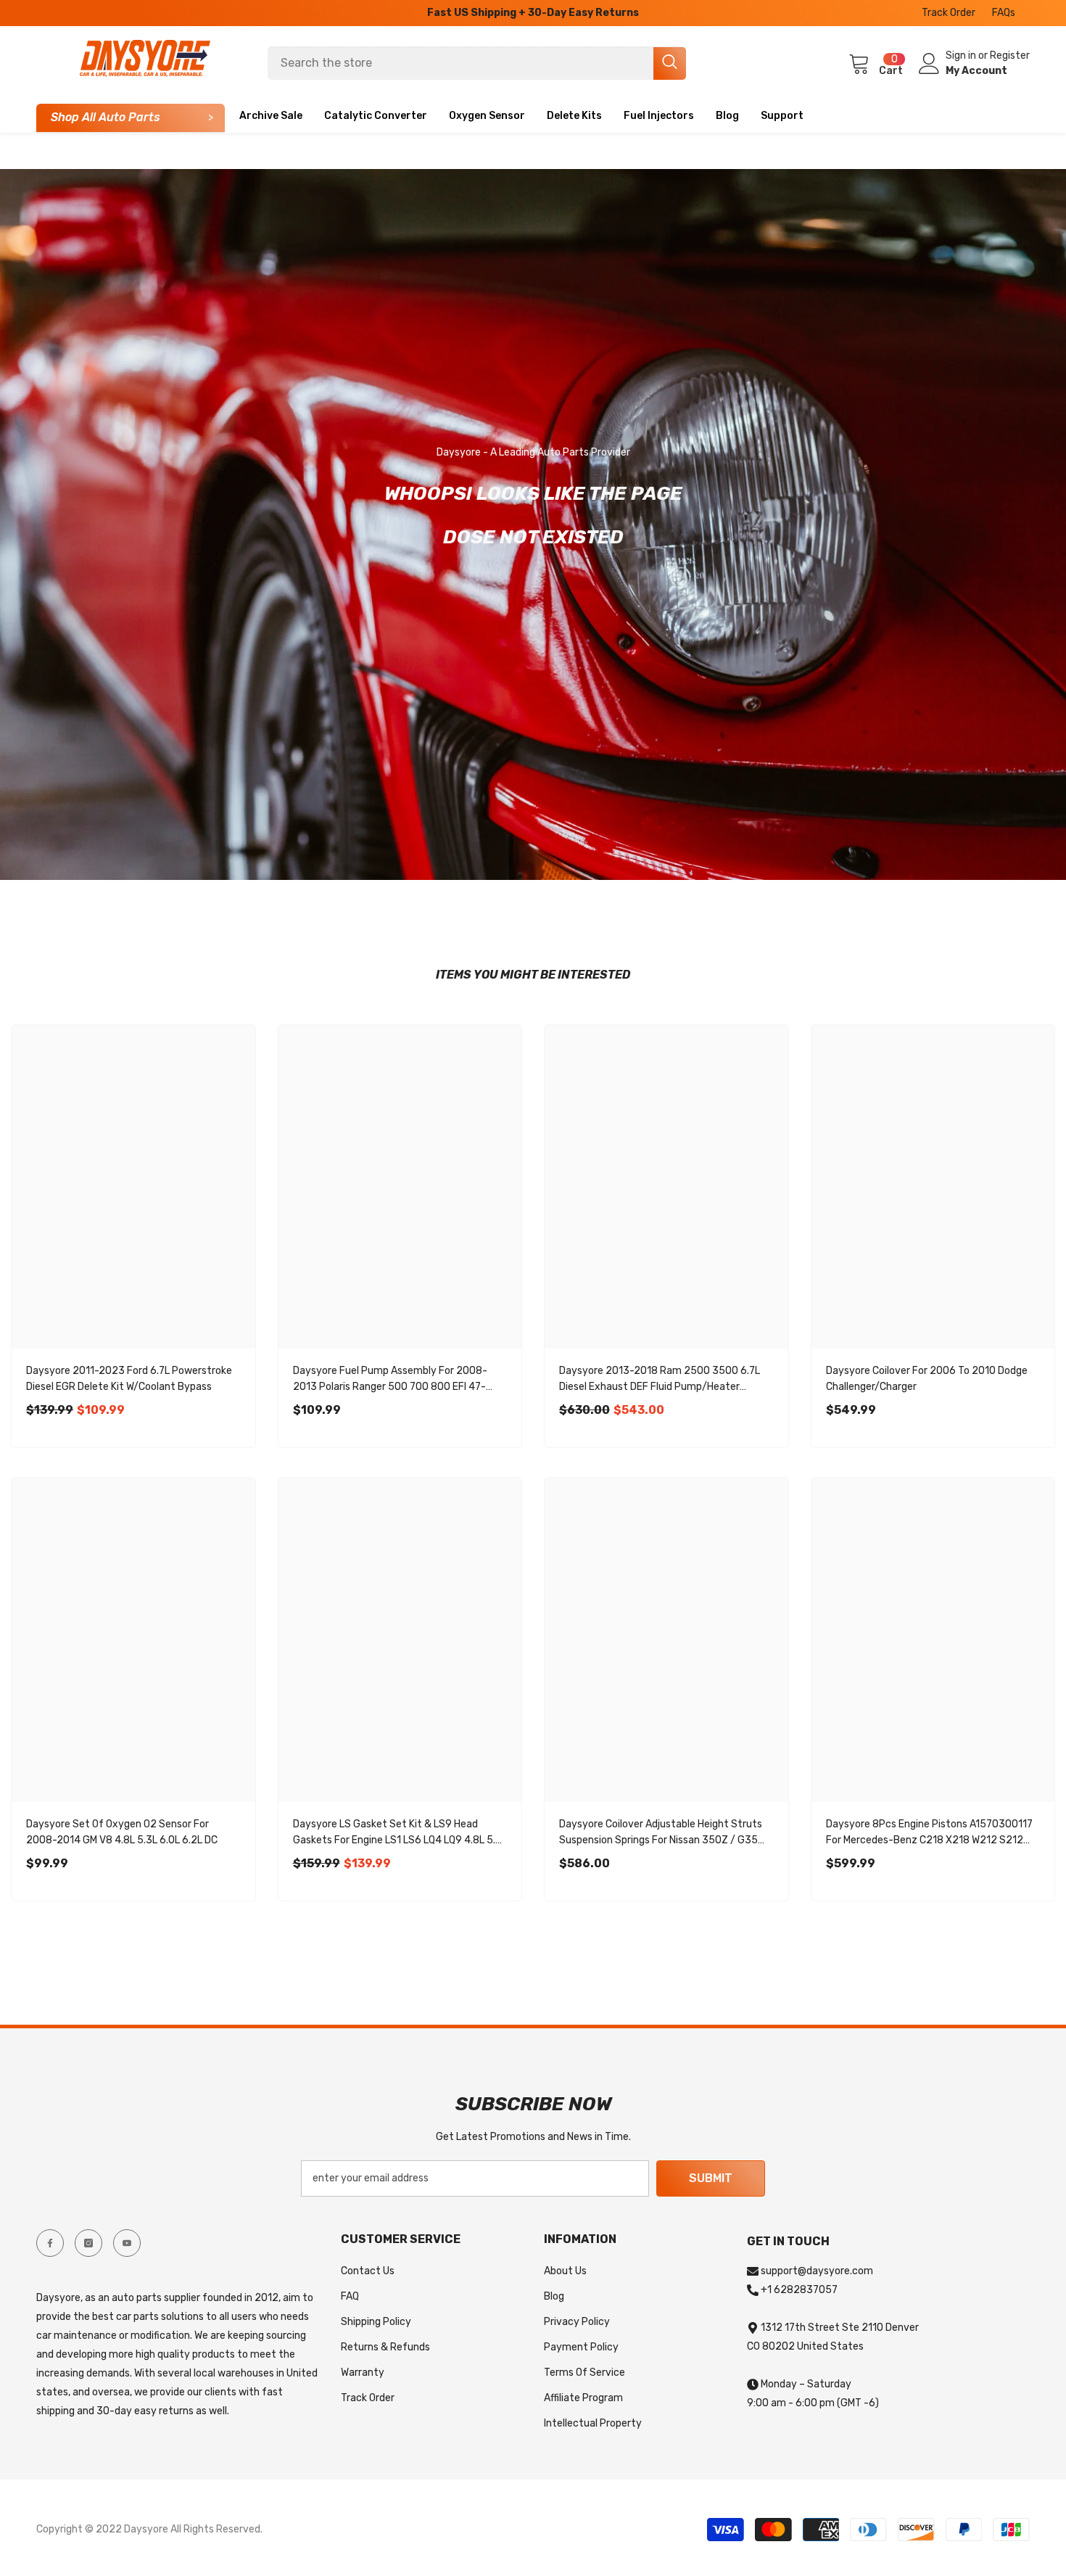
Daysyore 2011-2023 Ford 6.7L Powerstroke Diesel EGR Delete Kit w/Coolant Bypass (129, 1379)
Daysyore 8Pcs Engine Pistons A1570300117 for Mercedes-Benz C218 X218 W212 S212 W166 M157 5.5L (929, 1833)
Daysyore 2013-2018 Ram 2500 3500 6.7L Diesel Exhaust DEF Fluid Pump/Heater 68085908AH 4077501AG (660, 1380)
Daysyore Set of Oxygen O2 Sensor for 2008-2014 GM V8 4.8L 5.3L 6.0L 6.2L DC (122, 1832)
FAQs (1004, 13)
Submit (711, 2178)
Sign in (962, 55)
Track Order (949, 13)
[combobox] (460, 63)
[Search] (477, 63)
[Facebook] (50, 2243)
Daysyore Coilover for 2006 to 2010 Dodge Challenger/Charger (927, 1379)
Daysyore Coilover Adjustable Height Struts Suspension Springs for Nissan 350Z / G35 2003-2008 (661, 1833)
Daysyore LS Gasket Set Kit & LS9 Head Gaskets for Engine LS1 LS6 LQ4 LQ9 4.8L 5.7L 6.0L (400, 1833)
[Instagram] (88, 2243)
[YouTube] (127, 2243)
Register (1010, 55)
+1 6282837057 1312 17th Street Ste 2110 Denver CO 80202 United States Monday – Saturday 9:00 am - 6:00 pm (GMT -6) (833, 2346)
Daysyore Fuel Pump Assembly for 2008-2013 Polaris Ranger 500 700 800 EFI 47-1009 (390, 1380)
